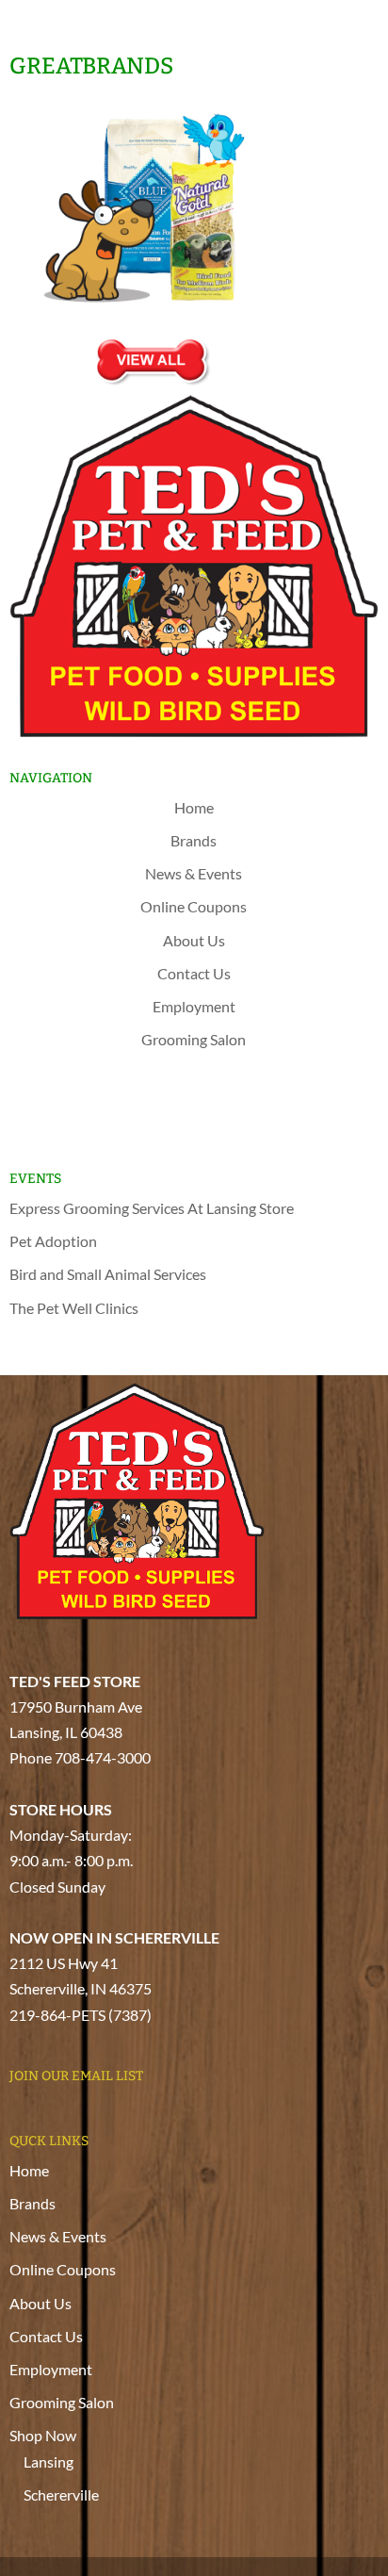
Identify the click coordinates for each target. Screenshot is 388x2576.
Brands (194, 840)
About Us (194, 940)
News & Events (194, 873)
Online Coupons (194, 906)
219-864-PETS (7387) (81, 2015)
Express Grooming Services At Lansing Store (152, 1208)
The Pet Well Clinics (74, 1308)
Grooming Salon (194, 1039)
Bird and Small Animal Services (108, 1274)
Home (194, 807)
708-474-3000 (103, 1757)
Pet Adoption (53, 1241)
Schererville (201, 1132)
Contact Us (194, 973)
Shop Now (194, 1072)
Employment (194, 1006)
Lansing (201, 1099)
